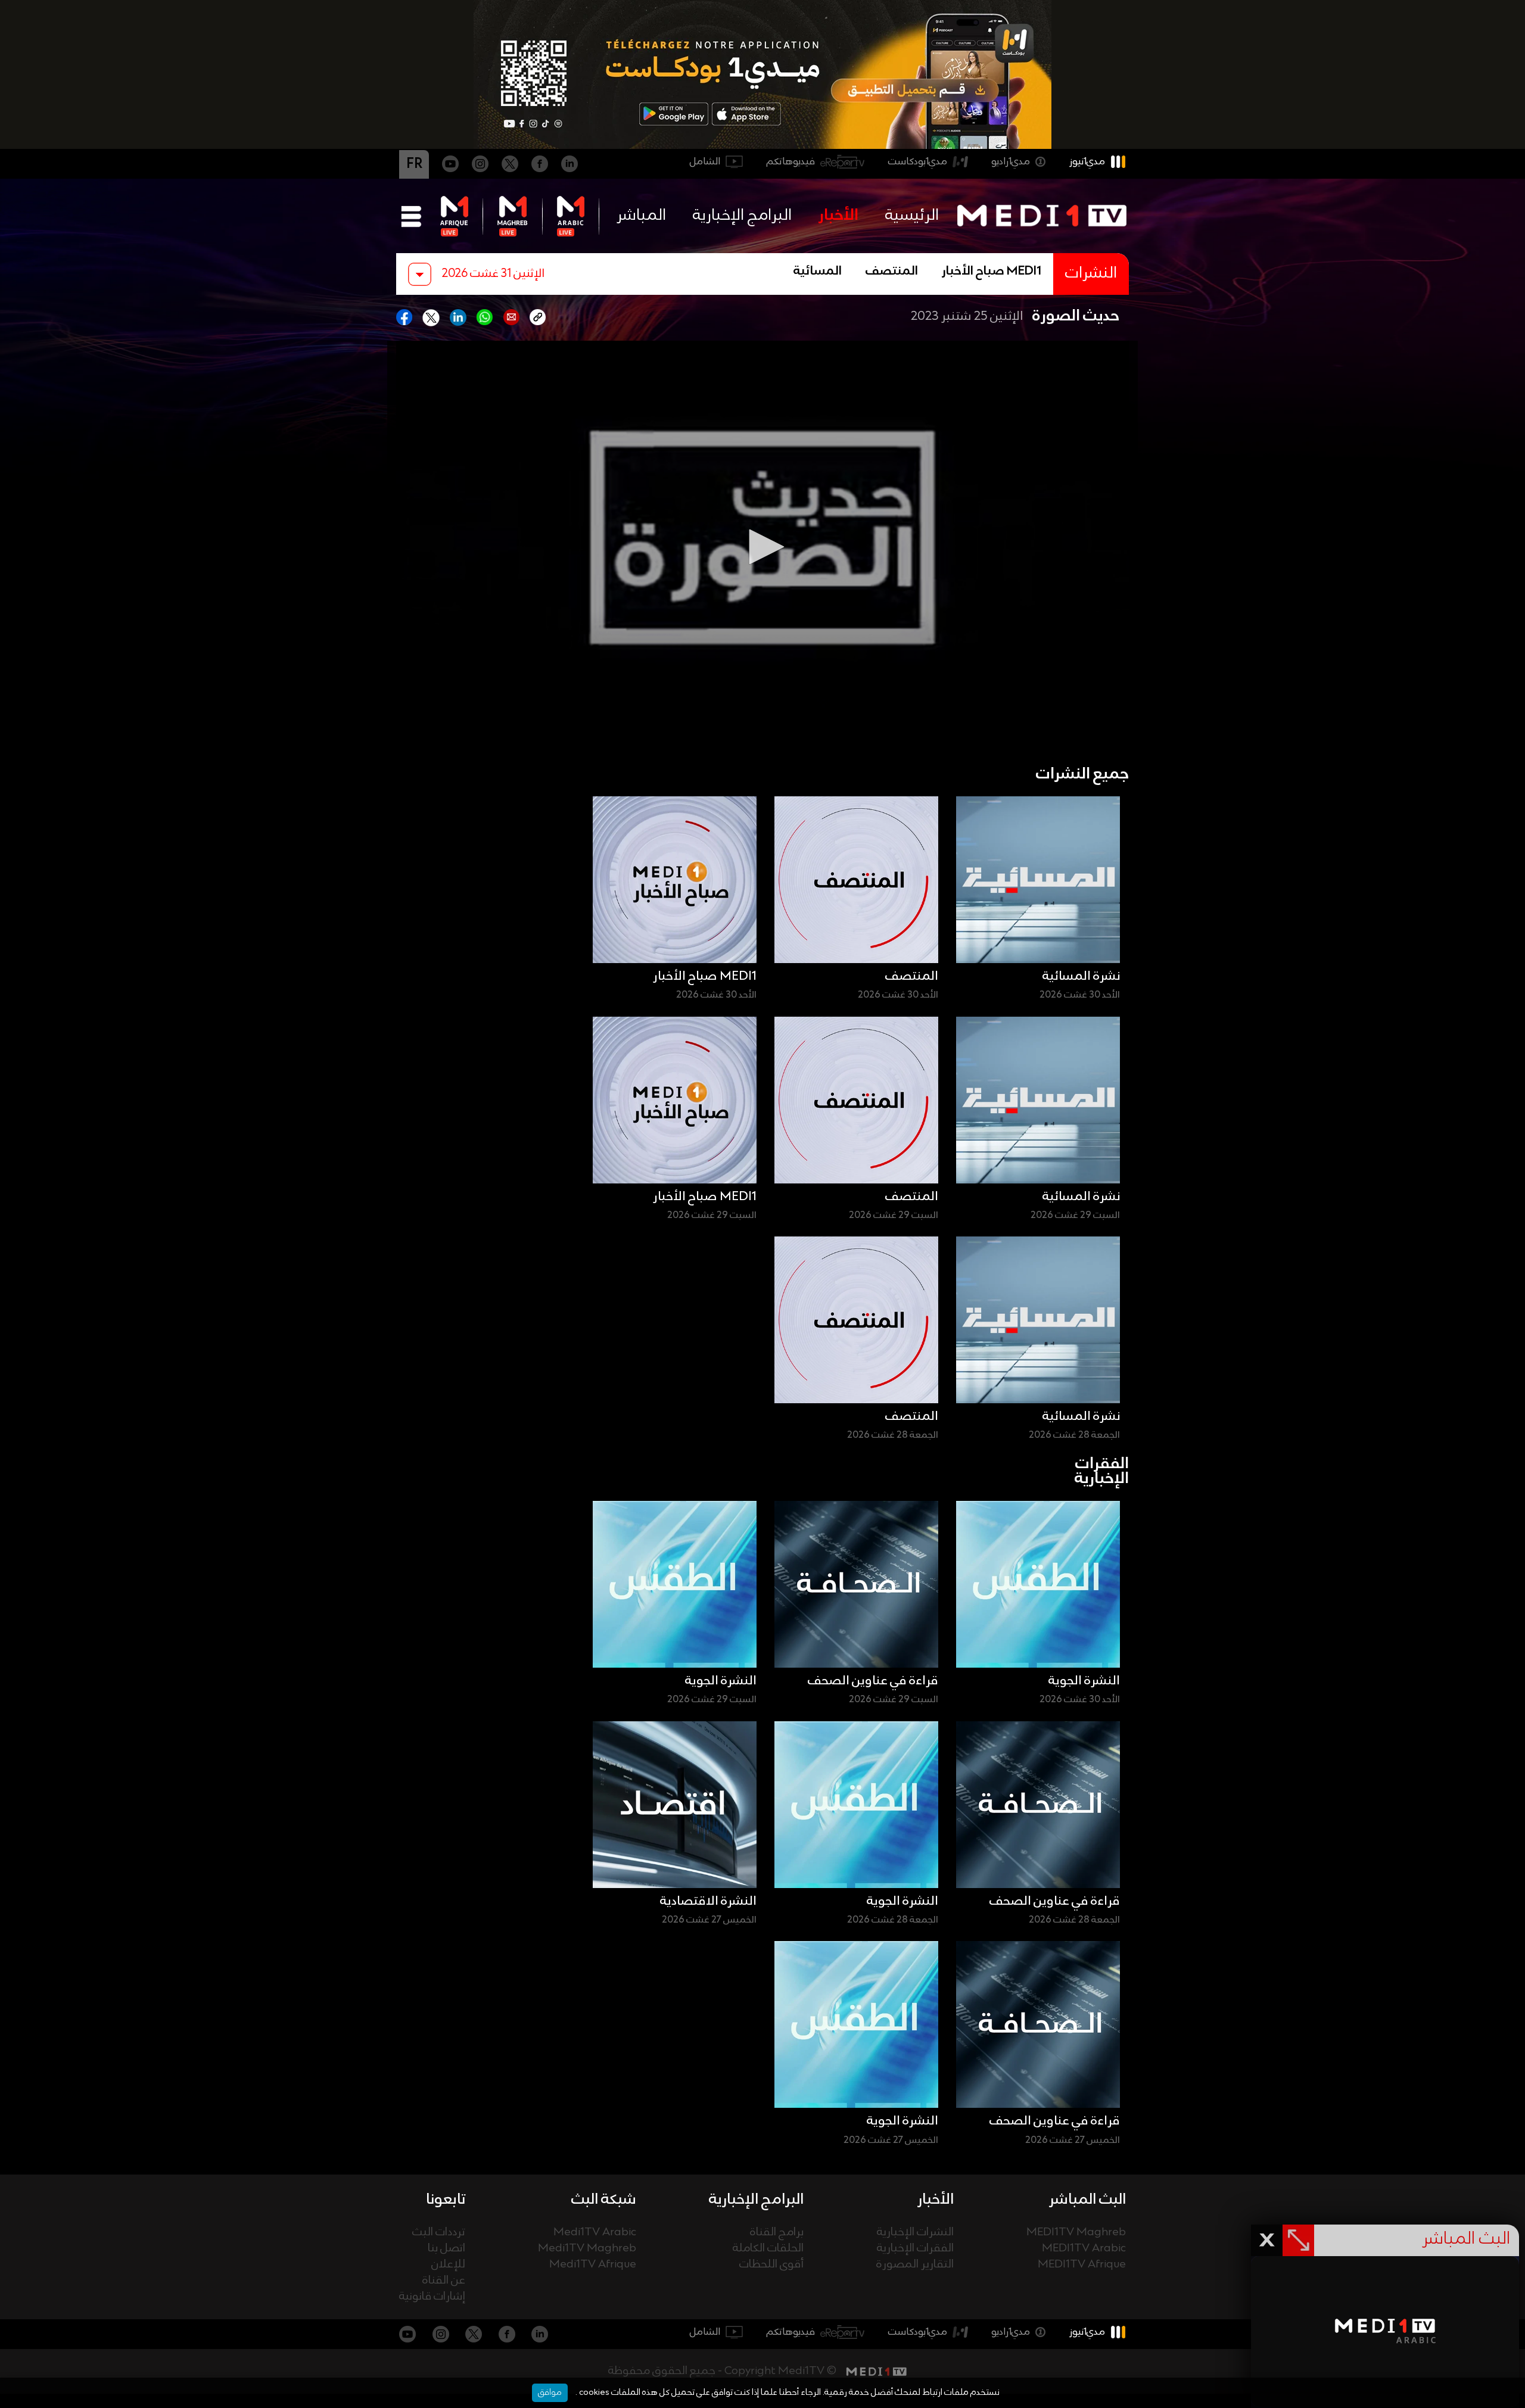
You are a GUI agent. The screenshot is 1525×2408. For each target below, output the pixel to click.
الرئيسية (912, 216)
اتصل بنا (446, 2249)
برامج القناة (777, 2233)
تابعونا (446, 2200)
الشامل (705, 162)
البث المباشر (1087, 2200)
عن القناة (444, 2281)
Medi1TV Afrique (593, 2265)
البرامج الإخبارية (742, 216)
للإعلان (448, 2265)
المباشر (641, 216)
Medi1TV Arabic (595, 2233)
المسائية (818, 272)
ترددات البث (439, 2233)
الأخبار (838, 216)
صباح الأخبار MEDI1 (992, 272)
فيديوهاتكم (791, 162)
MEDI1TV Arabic (1084, 2249)
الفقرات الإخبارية (915, 2249)
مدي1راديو (1011, 162)
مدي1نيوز (1087, 162)
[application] (762, 547)
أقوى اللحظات (771, 2265)
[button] (762, 547)
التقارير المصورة (915, 2265)
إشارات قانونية (432, 2297)
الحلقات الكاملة (768, 2249)
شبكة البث (604, 2200)
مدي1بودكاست (918, 162)
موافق (550, 2393)
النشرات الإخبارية (915, 2233)
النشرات (1091, 274)
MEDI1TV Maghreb (1076, 2233)
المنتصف (892, 272)
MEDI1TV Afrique (1082, 2265)
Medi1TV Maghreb (587, 2249)
